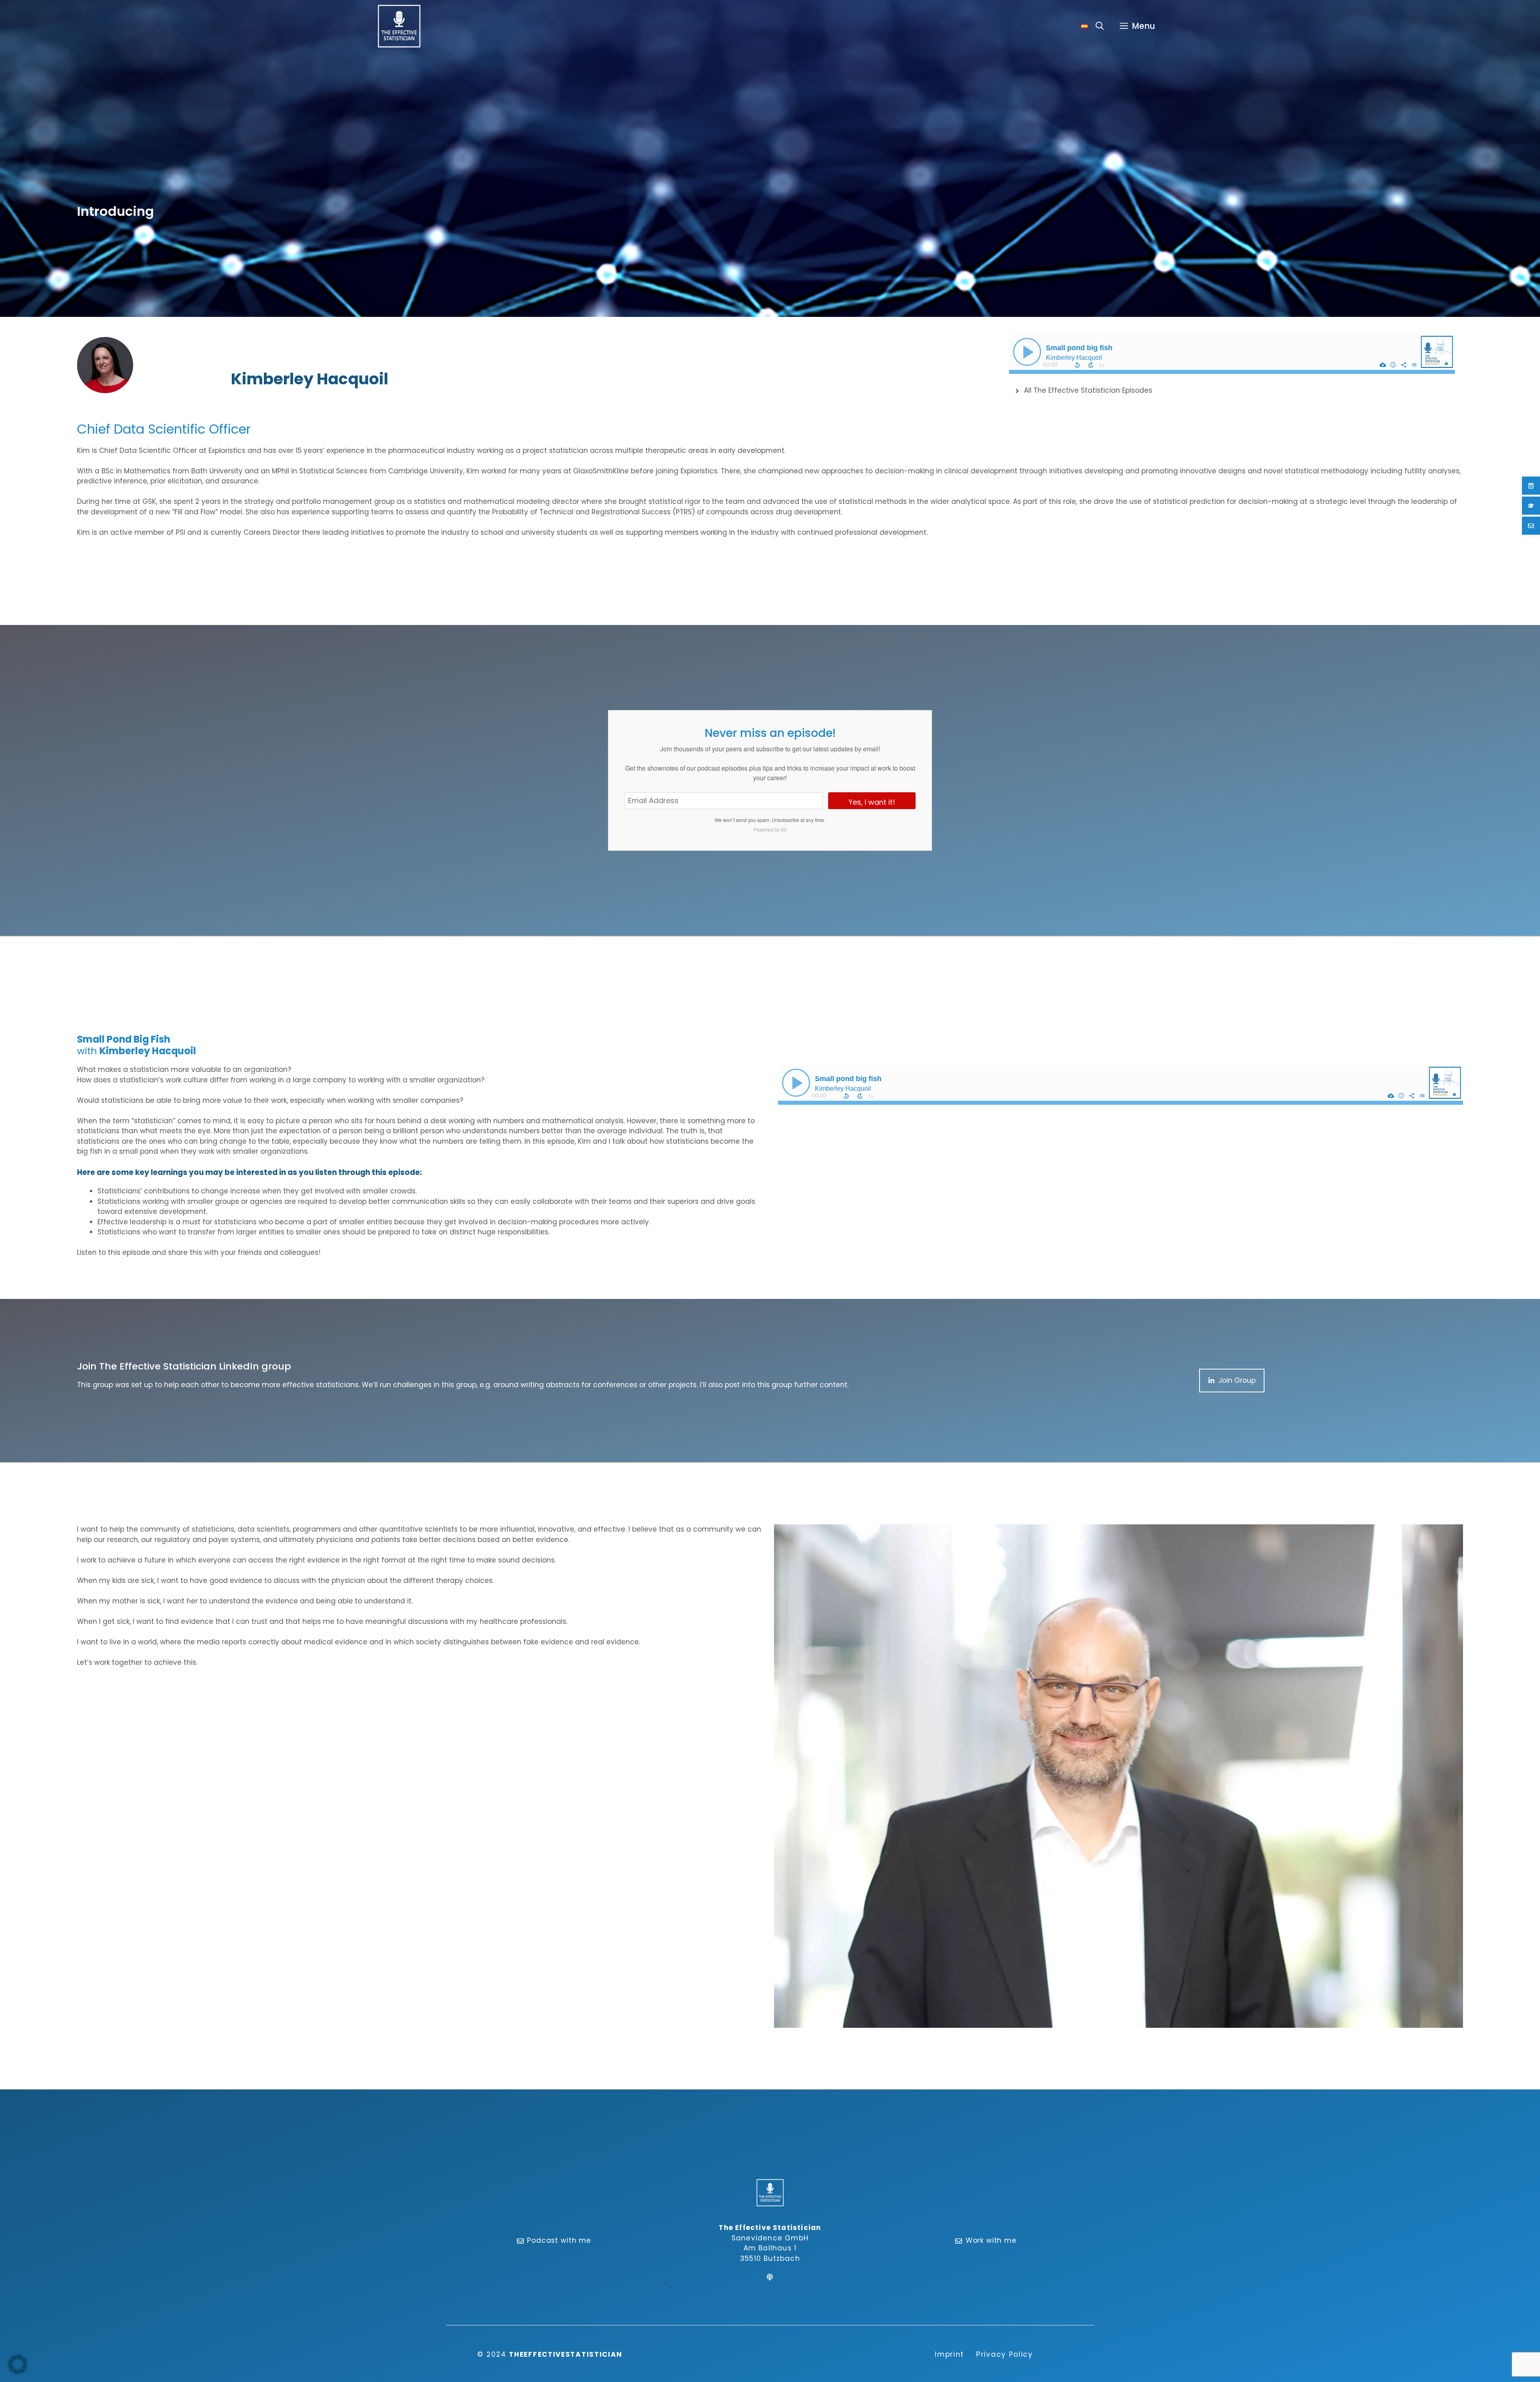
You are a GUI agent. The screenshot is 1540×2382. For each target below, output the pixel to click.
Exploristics (227, 450)
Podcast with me (559, 2240)
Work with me (991, 2240)
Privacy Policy (1005, 2354)
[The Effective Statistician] (399, 26)
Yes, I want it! (872, 802)
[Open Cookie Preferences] (18, 2372)
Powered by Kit (770, 829)
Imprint (949, 2354)
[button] (1100, 26)
